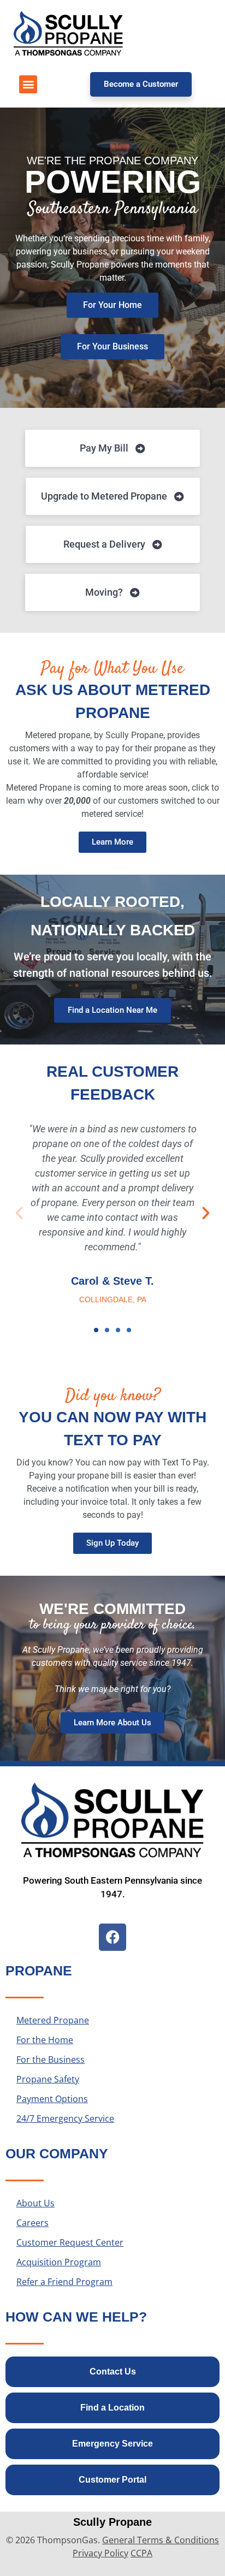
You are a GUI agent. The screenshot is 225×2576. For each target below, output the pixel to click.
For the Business (51, 2059)
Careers (32, 2223)
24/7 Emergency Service (65, 2118)
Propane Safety (48, 2079)
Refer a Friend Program (64, 2282)
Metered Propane (53, 2020)
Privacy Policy (100, 2553)
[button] (28, 84)
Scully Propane (112, 2522)
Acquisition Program (59, 2262)
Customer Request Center (70, 2242)
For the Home (45, 2040)
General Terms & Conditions (161, 2540)
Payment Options (52, 2099)
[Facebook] (112, 1937)
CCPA (141, 2553)
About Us (35, 2203)
